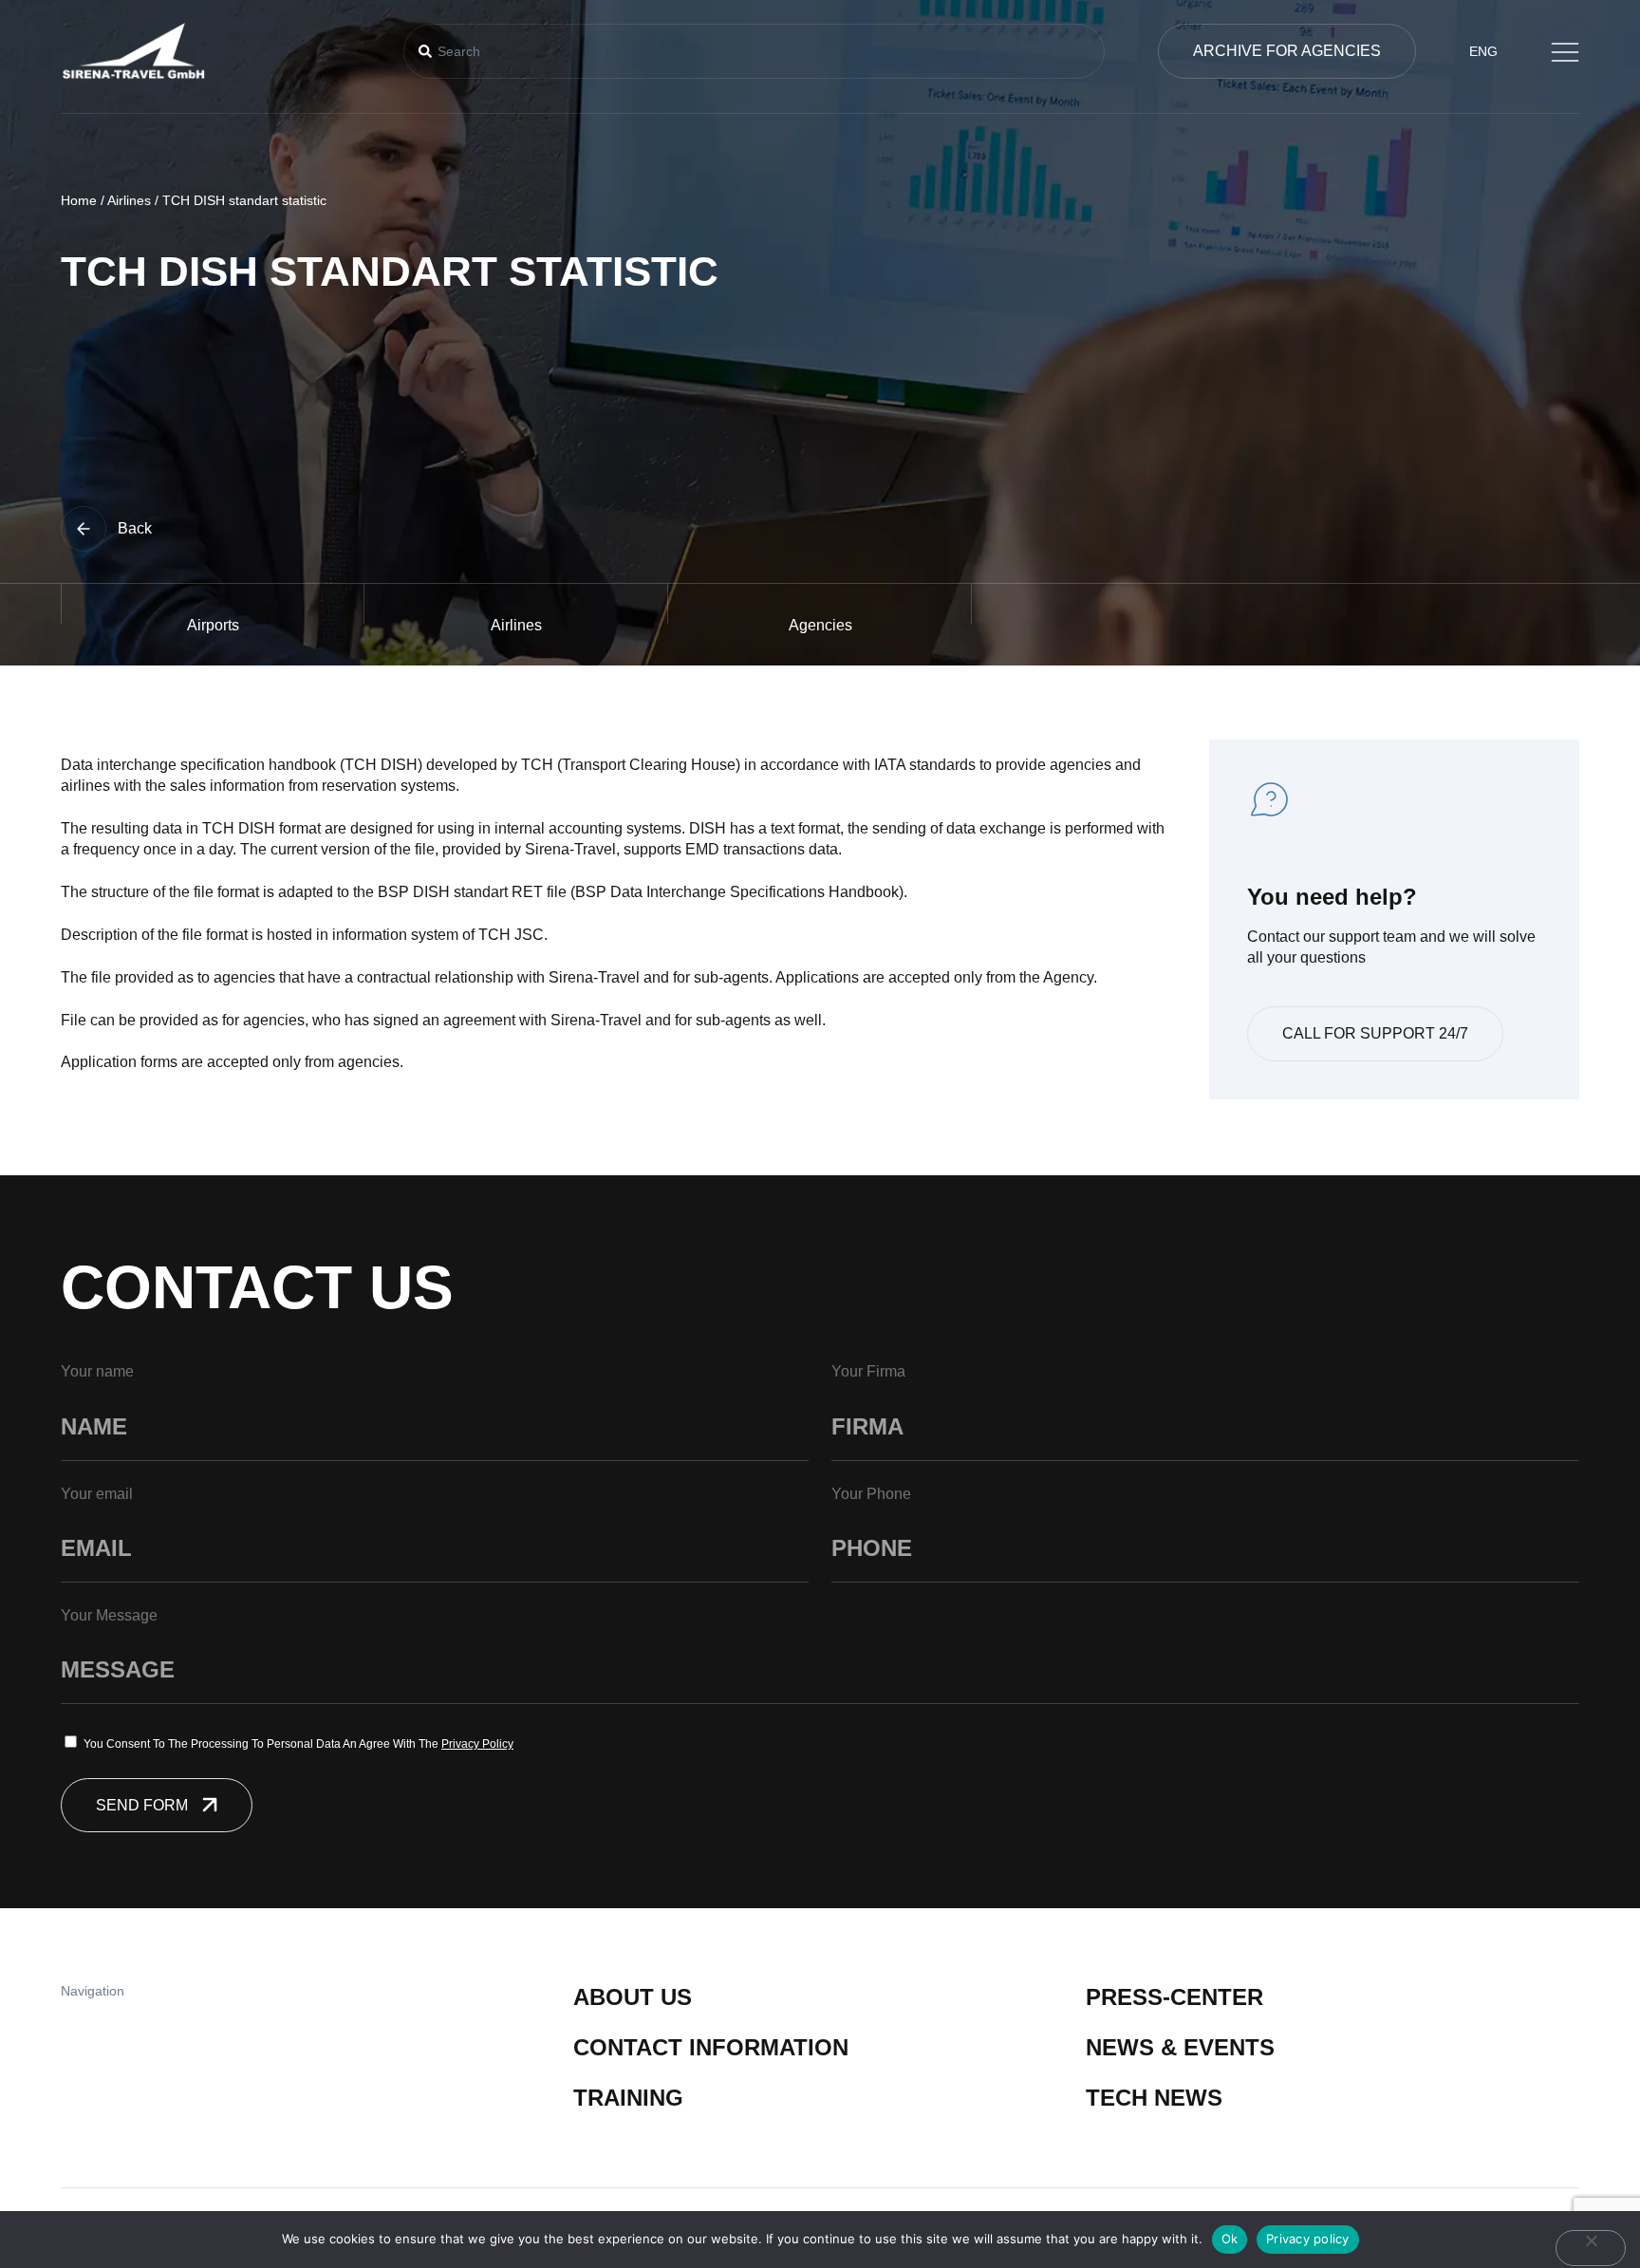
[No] (1591, 2248)
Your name (97, 1371)
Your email (97, 1494)
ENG (1483, 51)
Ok (1230, 2239)
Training (628, 2098)
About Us (633, 1997)
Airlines (129, 200)
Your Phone (871, 1494)
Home (79, 200)
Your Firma (868, 1371)
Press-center (1174, 1997)
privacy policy (477, 1744)
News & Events (1180, 2047)
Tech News (1154, 2098)
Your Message (109, 1615)
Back (135, 528)
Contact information (711, 2047)
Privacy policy (1308, 2239)
